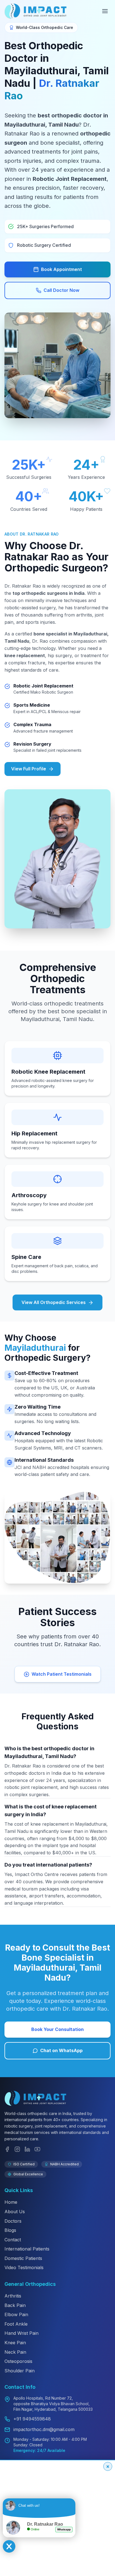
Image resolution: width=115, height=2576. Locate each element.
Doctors (13, 2221)
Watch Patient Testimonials (62, 1674)
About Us (15, 2212)
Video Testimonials (24, 2267)
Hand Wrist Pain (21, 2333)
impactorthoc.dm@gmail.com (44, 2429)
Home (11, 2202)
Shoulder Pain (20, 2371)
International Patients (27, 2249)
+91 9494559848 (32, 2419)
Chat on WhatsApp (61, 2050)
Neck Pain (15, 2352)
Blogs (10, 2230)
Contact (13, 2240)
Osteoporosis (18, 2361)
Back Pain (15, 2305)
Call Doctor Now (61, 290)
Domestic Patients (23, 2258)
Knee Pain (15, 2343)
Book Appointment (61, 269)
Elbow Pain (16, 2314)
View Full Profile (29, 769)
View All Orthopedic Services (54, 1302)
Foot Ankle (16, 2324)
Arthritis (13, 2296)
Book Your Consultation (57, 2029)
